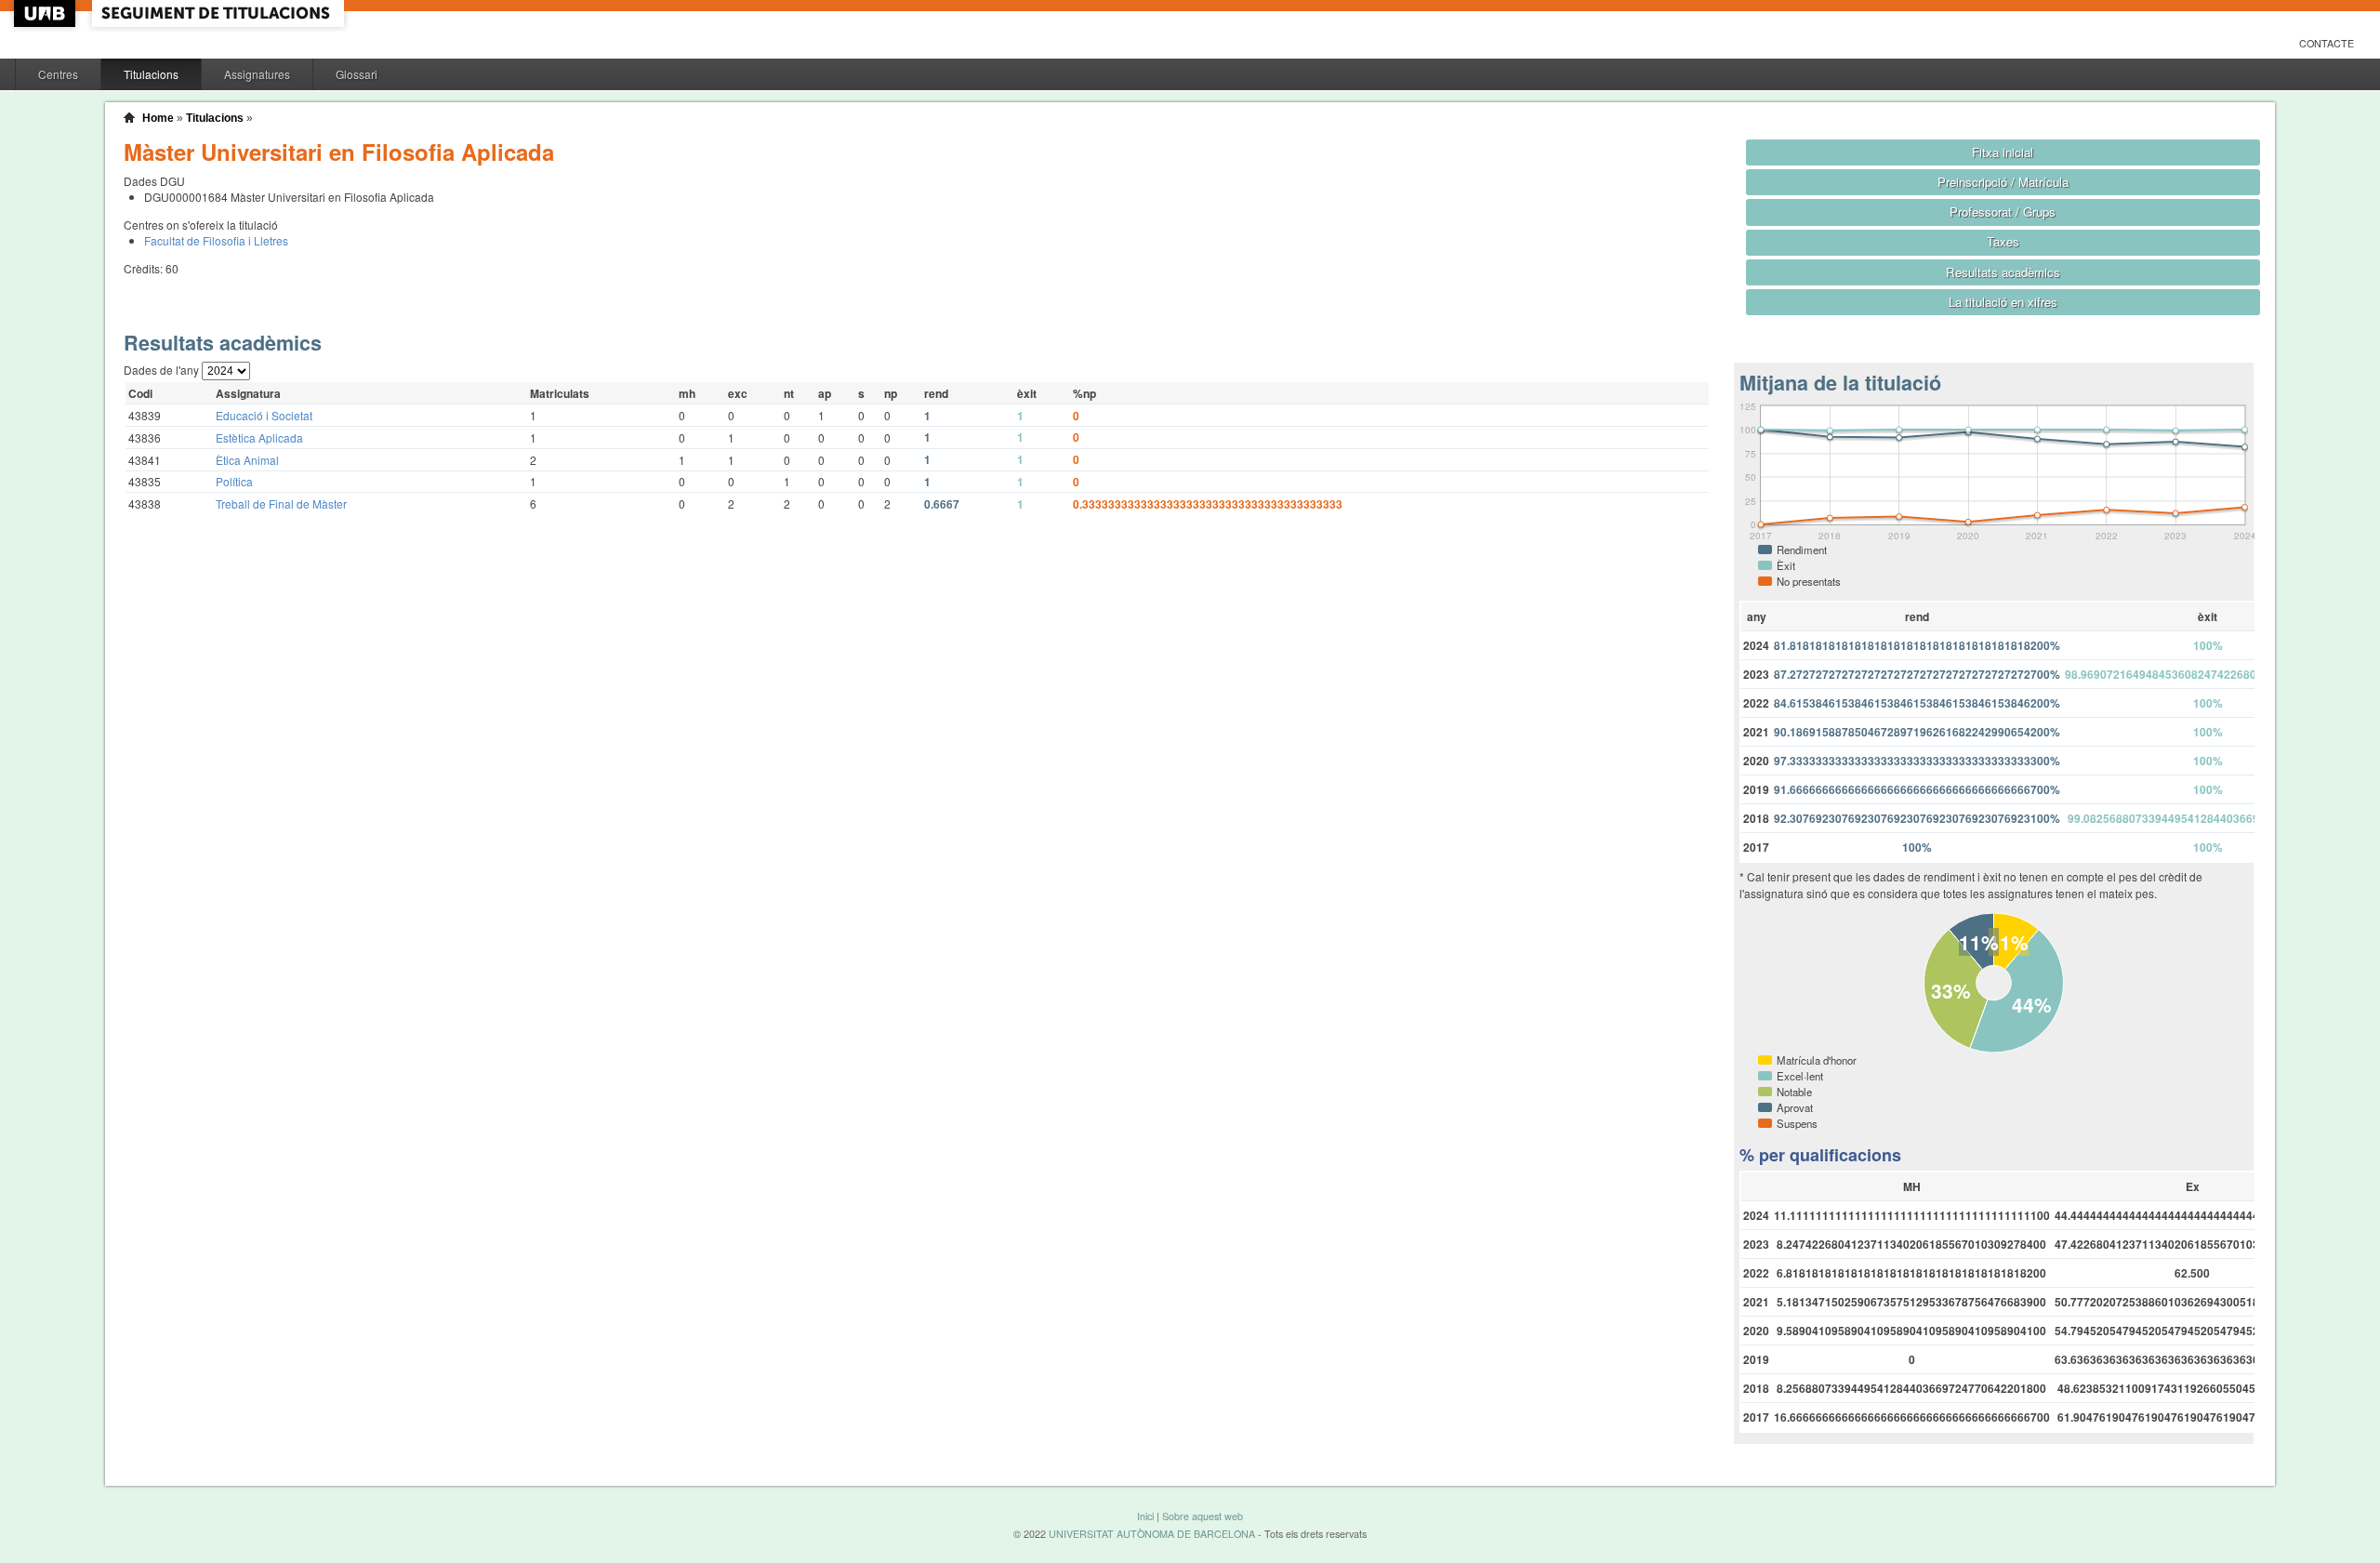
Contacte (2327, 43)
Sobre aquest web (1203, 1516)
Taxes (2003, 241)
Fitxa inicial (2003, 152)
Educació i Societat (264, 415)
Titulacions (151, 74)
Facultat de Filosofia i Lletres (216, 240)
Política (234, 481)
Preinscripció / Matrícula (2003, 182)
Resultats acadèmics (2003, 272)
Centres (58, 74)
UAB (46, 13)
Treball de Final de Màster (281, 503)
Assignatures (257, 74)
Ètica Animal (247, 460)
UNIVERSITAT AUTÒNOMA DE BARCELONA (1152, 1534)
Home (158, 118)
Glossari (357, 74)
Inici (1145, 1516)
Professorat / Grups (2003, 212)
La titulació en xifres (2003, 302)
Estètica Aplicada (259, 437)
